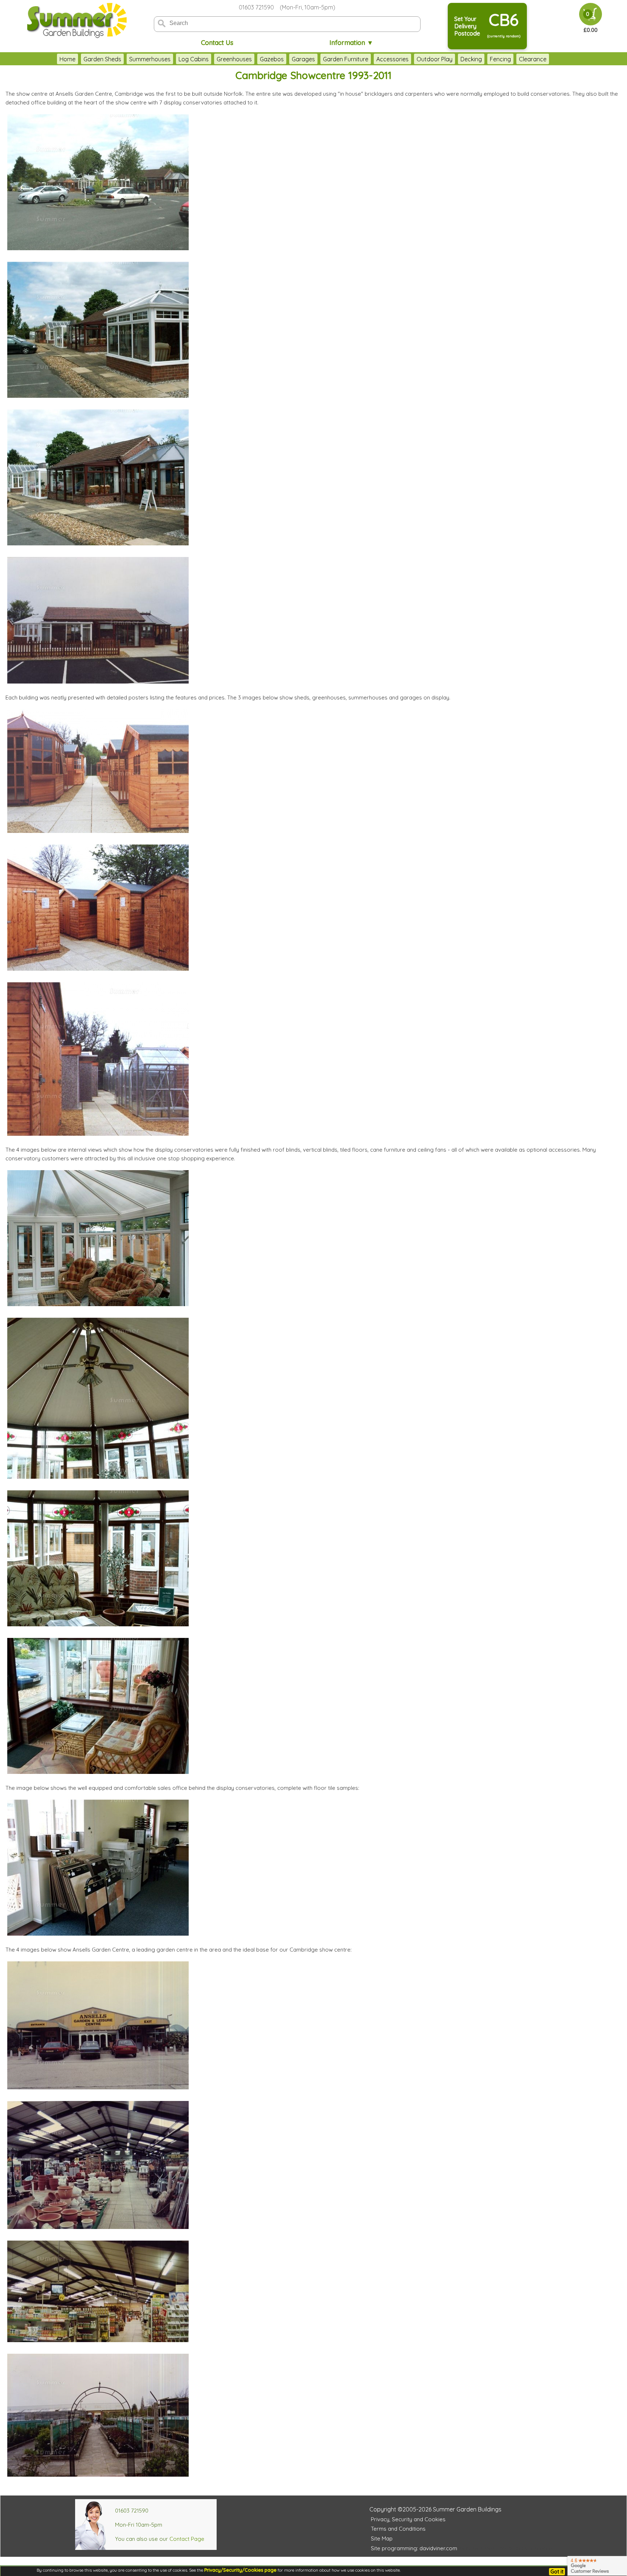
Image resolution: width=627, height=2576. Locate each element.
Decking (471, 59)
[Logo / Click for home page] (76, 20)
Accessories (392, 59)
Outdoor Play (435, 59)
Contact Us (217, 43)
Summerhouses (150, 59)
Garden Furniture (346, 59)
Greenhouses (234, 59)
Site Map (382, 2538)
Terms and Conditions (398, 2529)
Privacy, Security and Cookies (408, 2519)
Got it (557, 2572)
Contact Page (187, 2539)
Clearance (533, 59)
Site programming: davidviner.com (414, 2548)
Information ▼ (351, 43)
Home (67, 59)
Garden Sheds (102, 59)
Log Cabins (194, 59)
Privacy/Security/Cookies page (240, 2570)
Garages (303, 59)
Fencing (500, 59)
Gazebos (272, 59)
